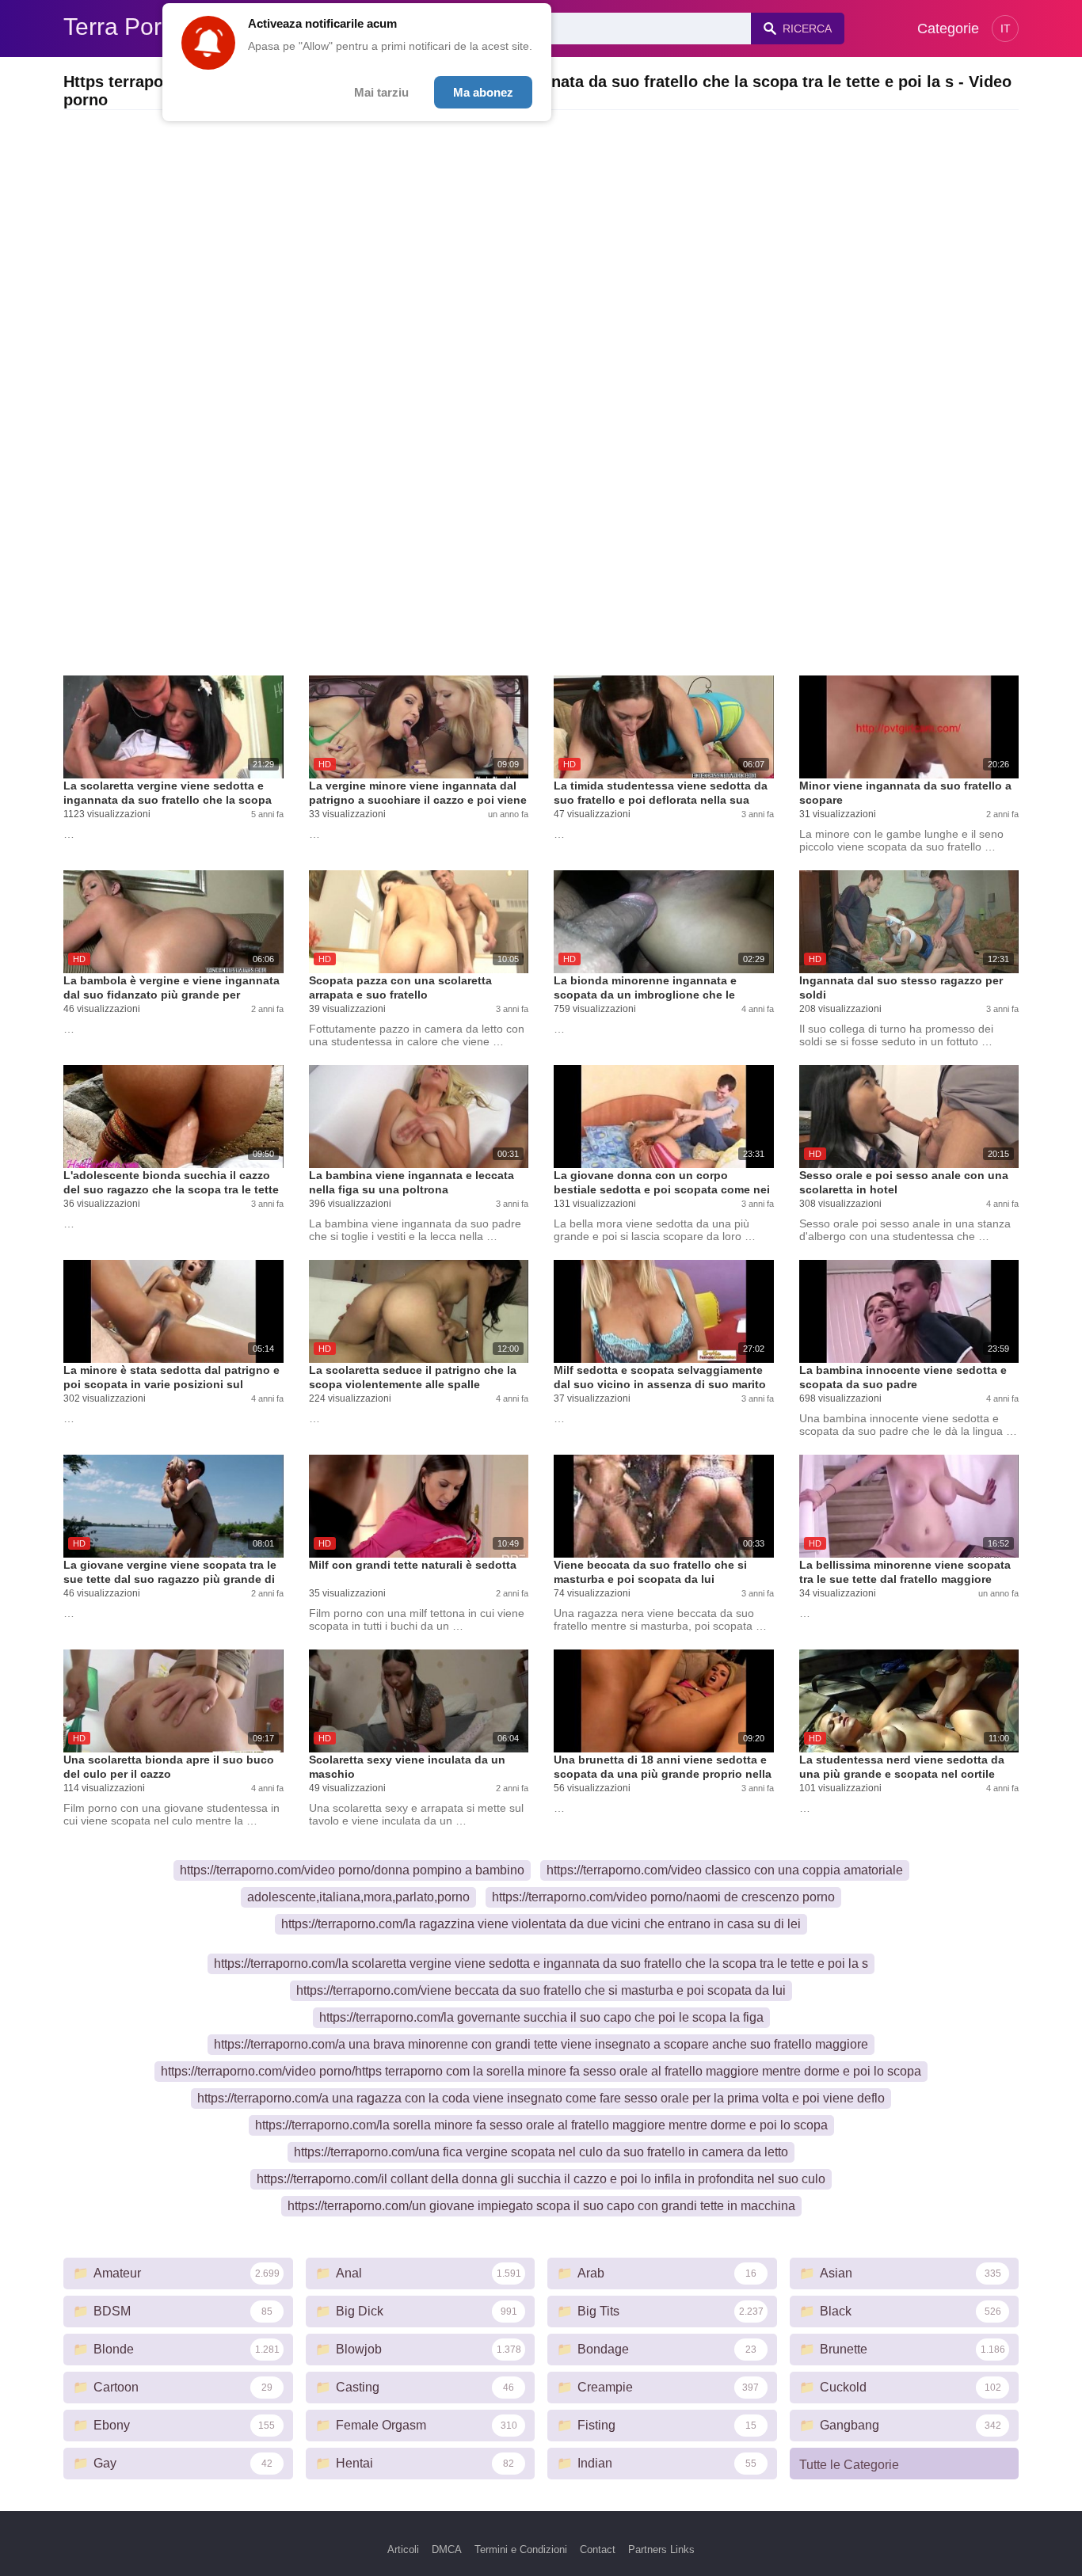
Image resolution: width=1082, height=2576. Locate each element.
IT (1006, 29)
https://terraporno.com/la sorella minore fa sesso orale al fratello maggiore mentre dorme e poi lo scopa (541, 2125)
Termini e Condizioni (521, 2549)
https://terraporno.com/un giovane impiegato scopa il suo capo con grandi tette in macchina (541, 2206)
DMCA (447, 2549)
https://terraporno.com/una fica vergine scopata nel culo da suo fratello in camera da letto (541, 2152)
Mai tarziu (381, 92)
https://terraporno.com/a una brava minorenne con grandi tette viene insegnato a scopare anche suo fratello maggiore (541, 2044)
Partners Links (661, 2549)
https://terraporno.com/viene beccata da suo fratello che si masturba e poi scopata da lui (541, 1990)
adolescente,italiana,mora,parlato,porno (358, 1897)
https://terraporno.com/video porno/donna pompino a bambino (352, 1870)
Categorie (948, 29)
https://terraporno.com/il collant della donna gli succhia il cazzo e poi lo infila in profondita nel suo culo (541, 2179)
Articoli (403, 2549)
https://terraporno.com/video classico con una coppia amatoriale (725, 1870)
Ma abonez (483, 92)
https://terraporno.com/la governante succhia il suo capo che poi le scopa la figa (541, 2017)
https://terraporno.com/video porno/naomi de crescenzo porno (663, 1897)
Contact (598, 2549)
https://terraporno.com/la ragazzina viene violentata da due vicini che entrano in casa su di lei (541, 1924)
